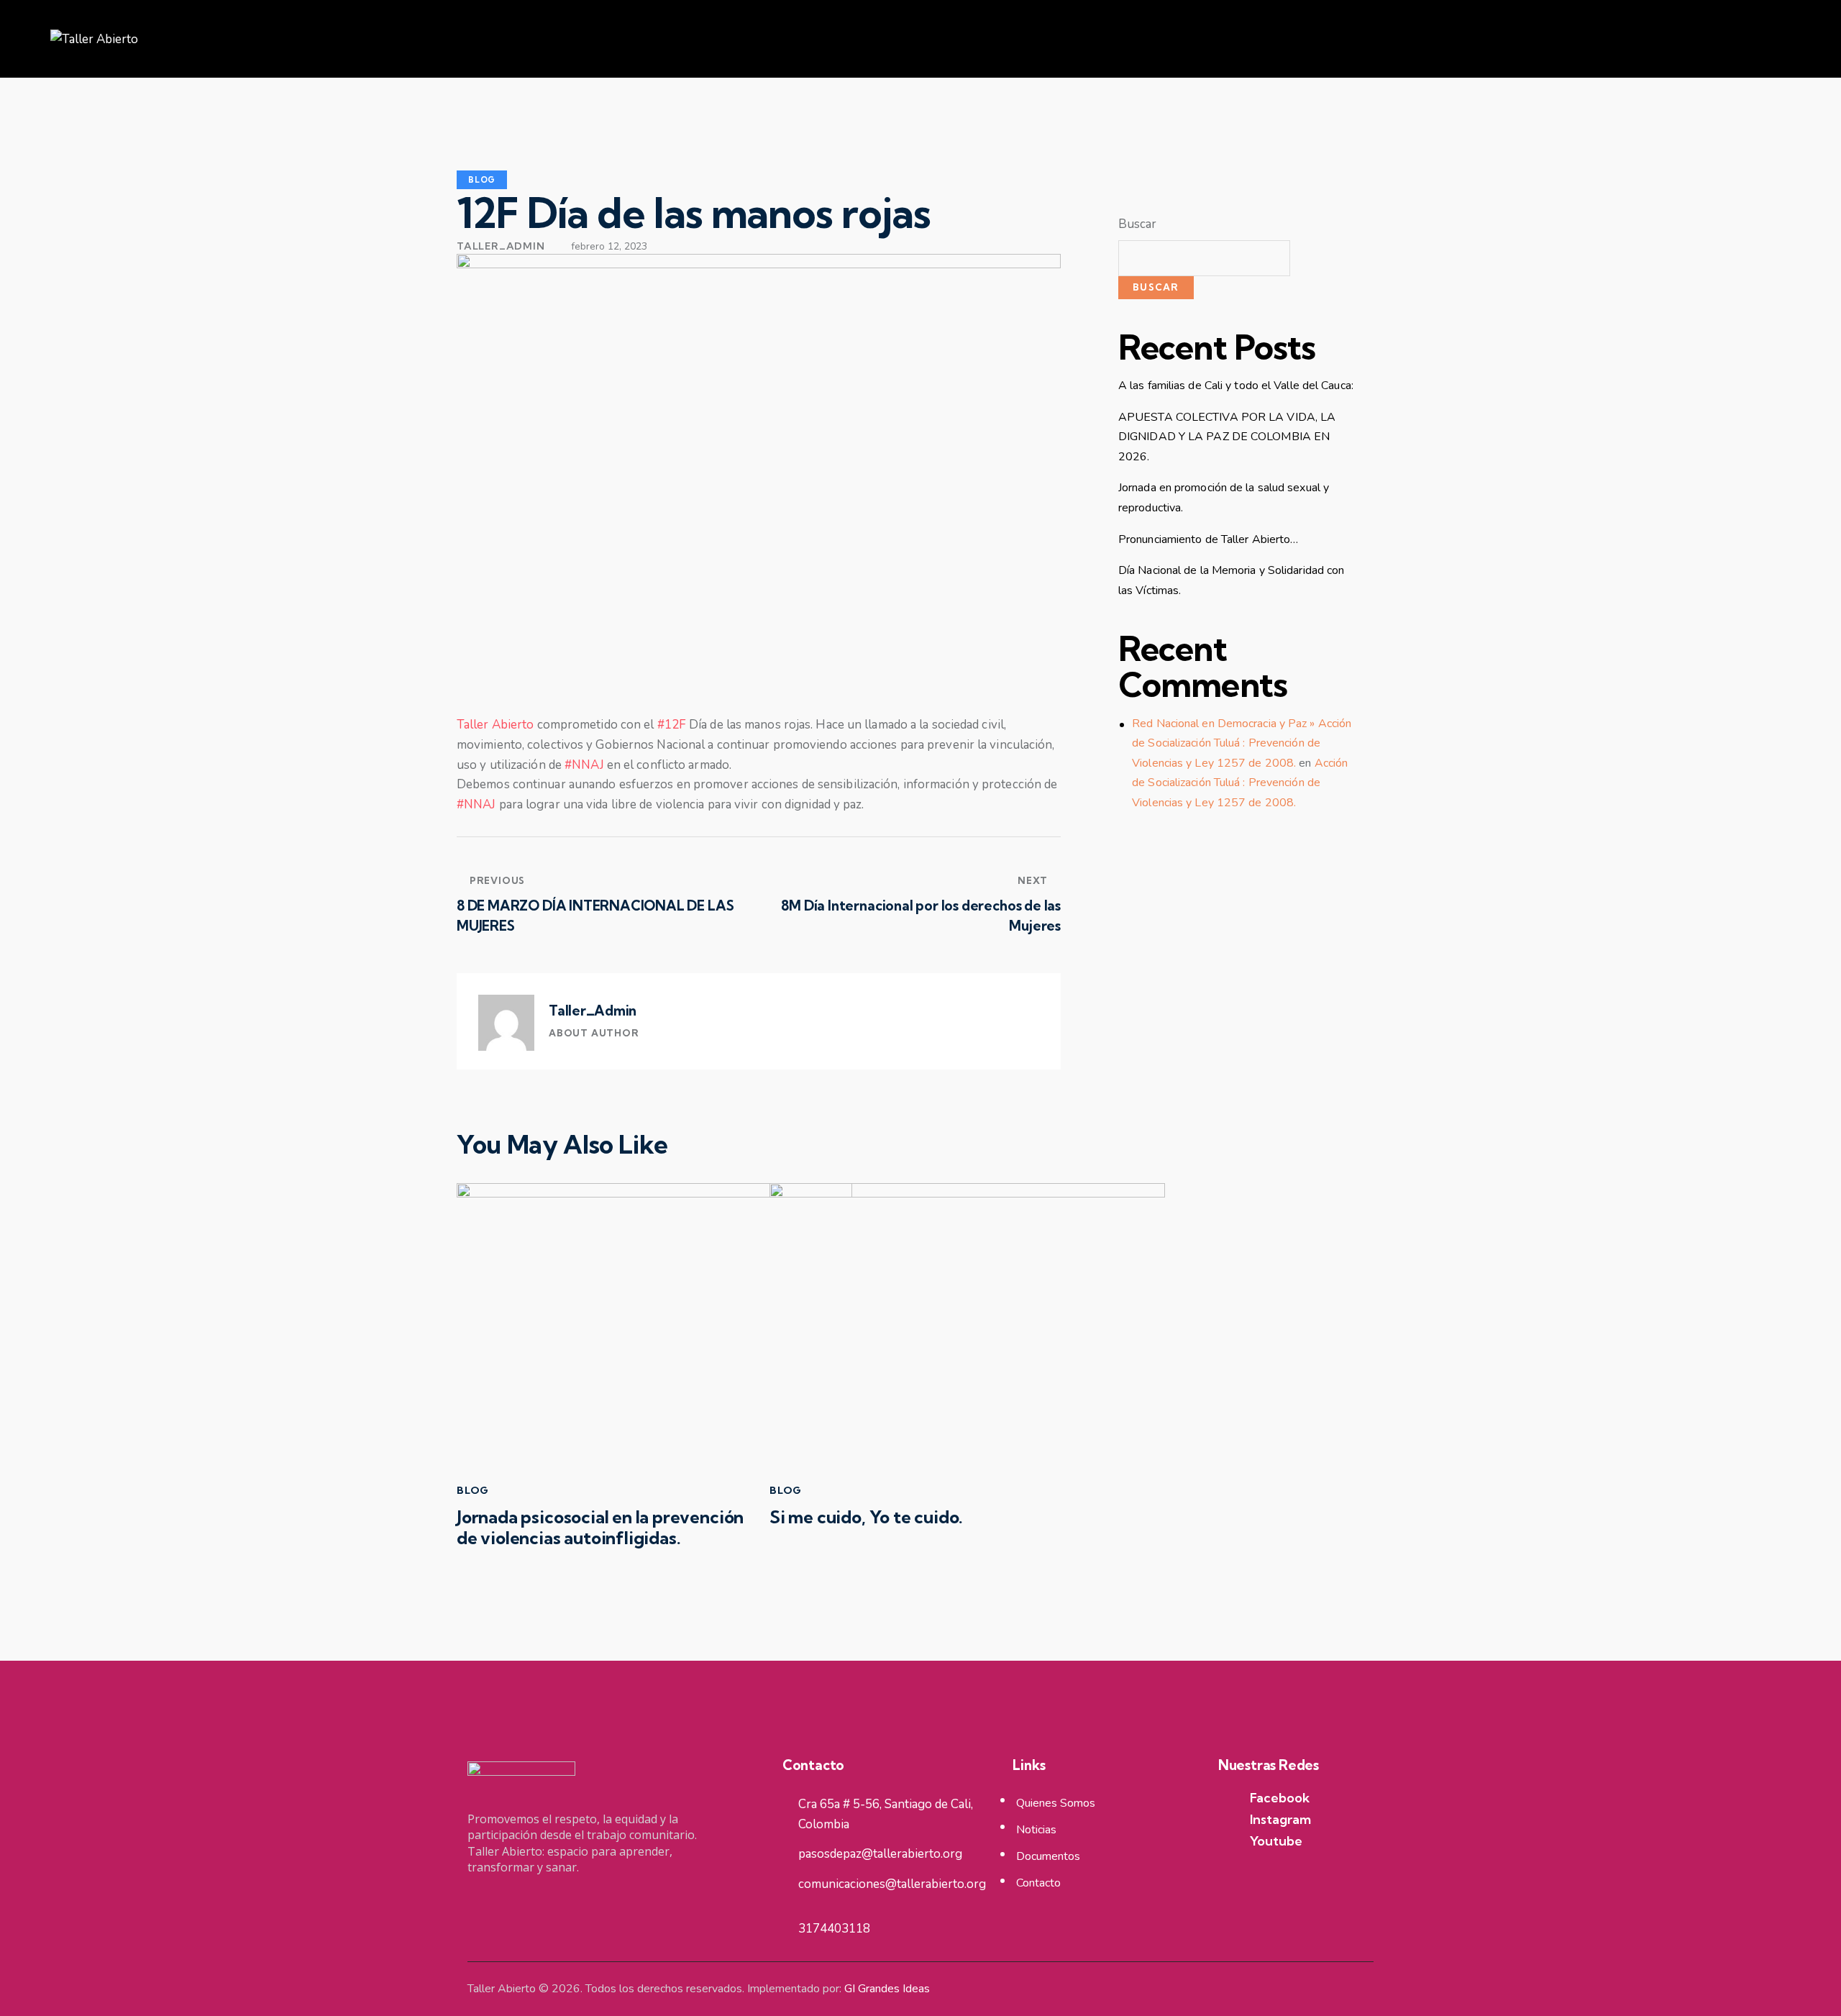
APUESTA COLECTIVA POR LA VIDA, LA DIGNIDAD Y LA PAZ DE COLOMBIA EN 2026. (1227, 437)
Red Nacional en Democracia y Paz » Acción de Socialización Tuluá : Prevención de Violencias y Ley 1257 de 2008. (1242, 743)
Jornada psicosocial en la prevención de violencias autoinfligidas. (600, 1528)
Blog (482, 180)
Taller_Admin (593, 1011)
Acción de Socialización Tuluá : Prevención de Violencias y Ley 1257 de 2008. (1240, 783)
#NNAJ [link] (584, 765)
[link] (495, 725)
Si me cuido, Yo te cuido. (866, 1517)
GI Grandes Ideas (887, 1989)
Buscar (1138, 224)
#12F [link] (672, 725)
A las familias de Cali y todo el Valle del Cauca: (1236, 386)
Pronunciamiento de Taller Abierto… (1208, 539)
